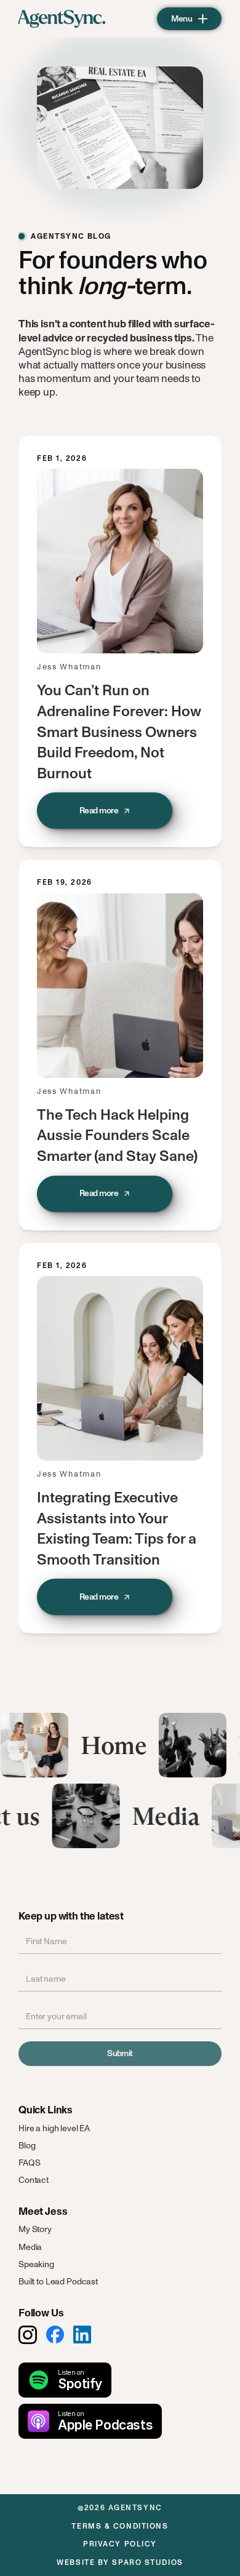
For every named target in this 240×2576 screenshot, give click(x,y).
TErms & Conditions (120, 2526)
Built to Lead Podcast (58, 2282)
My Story (35, 2229)
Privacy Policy (120, 2544)
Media (154, 1816)
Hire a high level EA (54, 2128)
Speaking (36, 2264)
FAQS (29, 2163)
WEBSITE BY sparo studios (120, 2562)
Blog (27, 2146)
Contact (34, 2180)
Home (121, 1745)
